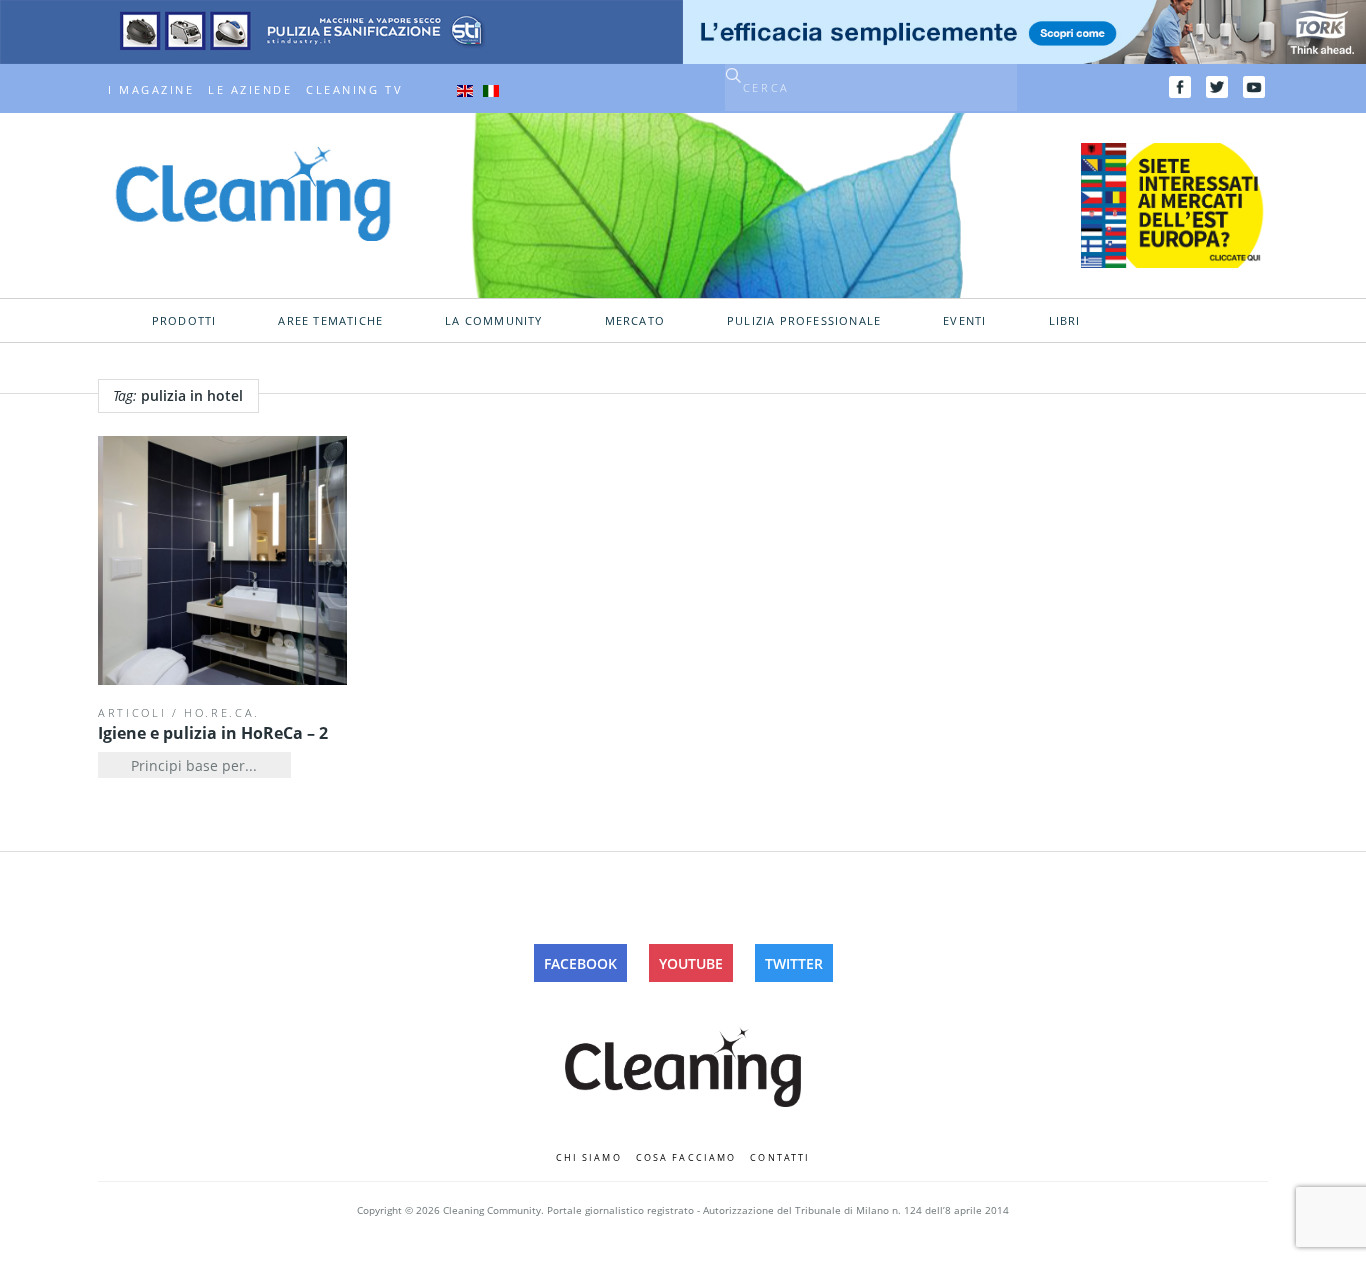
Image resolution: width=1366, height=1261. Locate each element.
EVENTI (964, 321)
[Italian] (491, 90)
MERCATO (635, 321)
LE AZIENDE (250, 90)
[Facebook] (1180, 87)
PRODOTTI (184, 321)
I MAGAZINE (151, 90)
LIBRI (1065, 321)
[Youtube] (1254, 87)
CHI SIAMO (589, 1157)
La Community (493, 321)
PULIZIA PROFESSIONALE (804, 321)
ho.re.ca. (222, 712)
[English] (465, 90)
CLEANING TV (354, 90)
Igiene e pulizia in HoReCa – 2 (213, 733)
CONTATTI (780, 1157)
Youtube (691, 963)
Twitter (794, 963)
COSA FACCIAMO (686, 1157)
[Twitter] (1217, 87)
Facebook (580, 963)
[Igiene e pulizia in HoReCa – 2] (222, 560)
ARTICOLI (132, 712)
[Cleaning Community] (253, 192)
